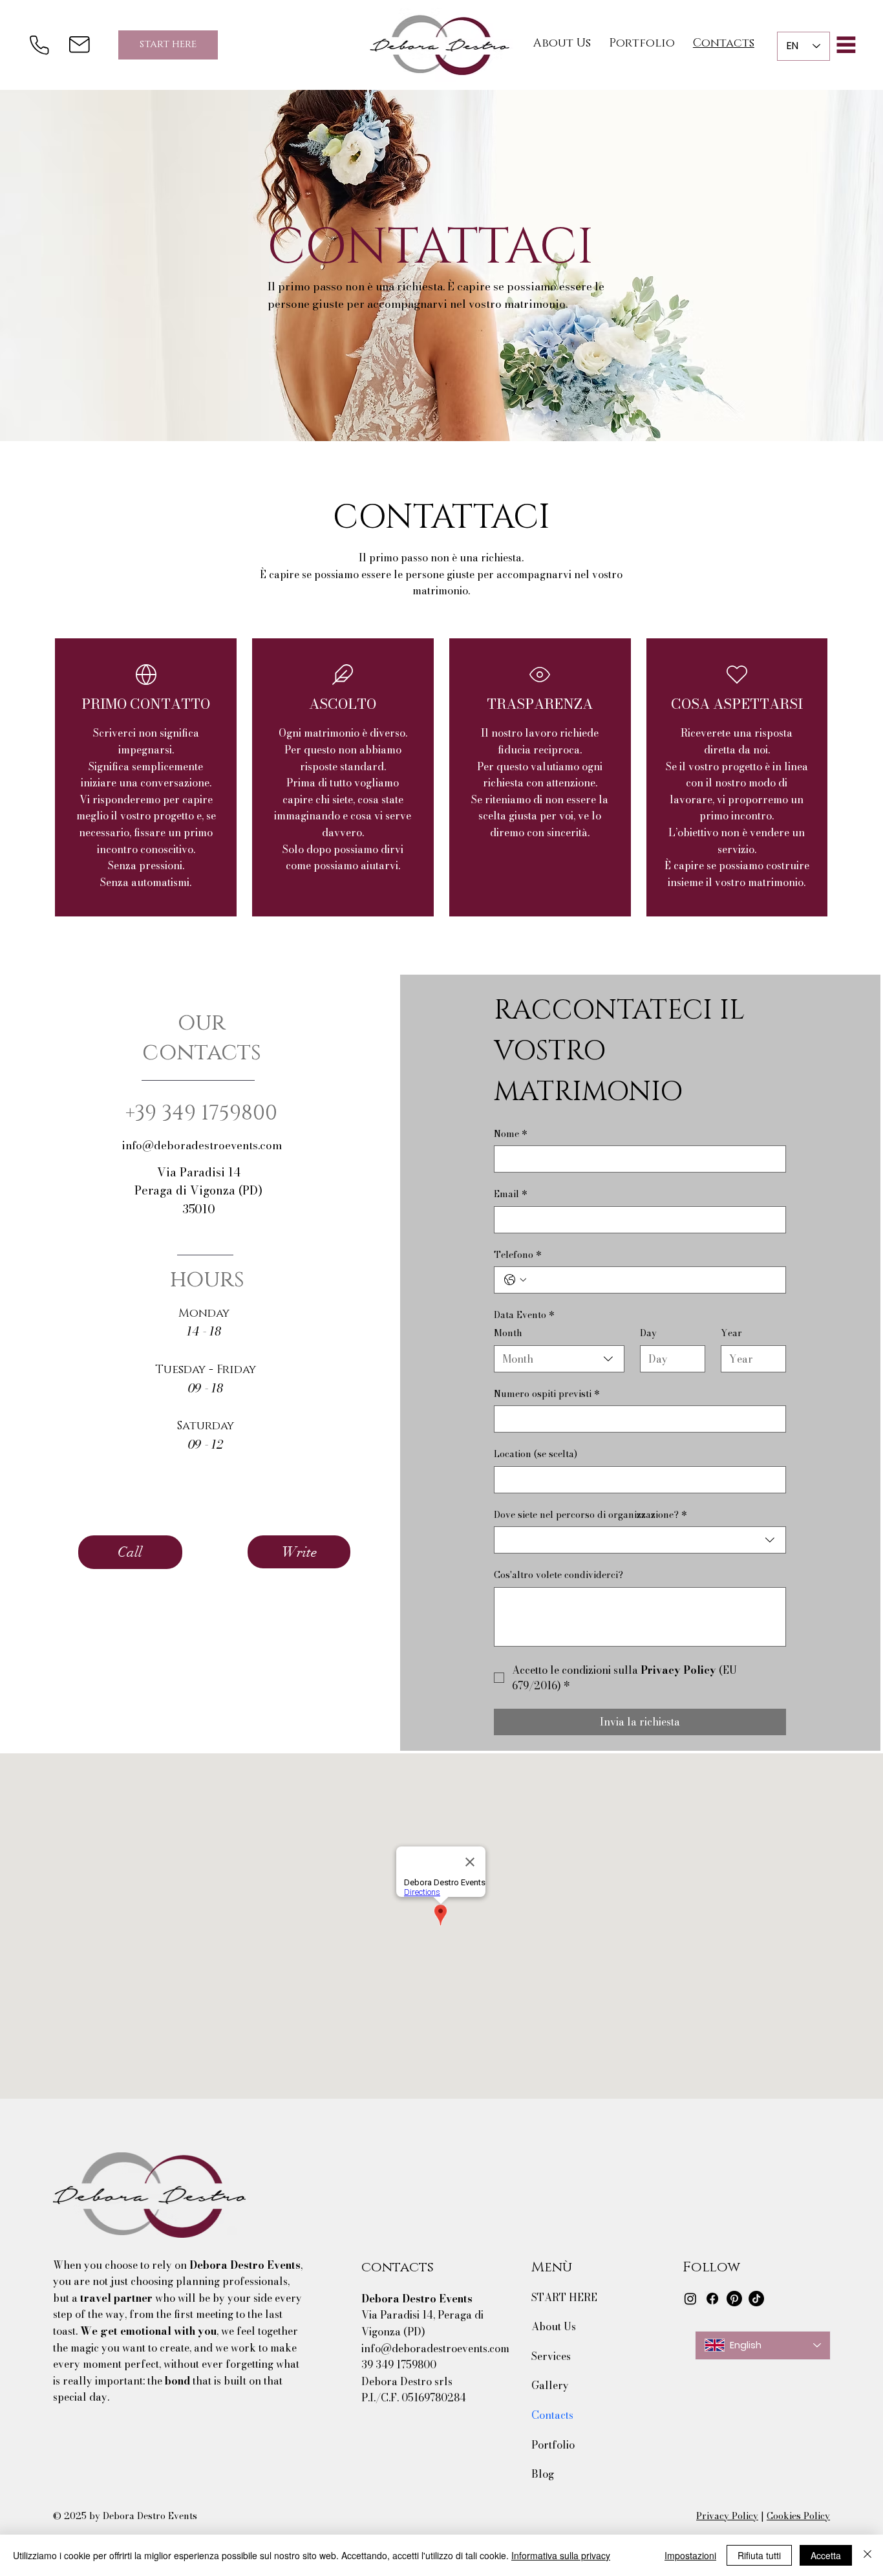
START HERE (564, 2297)
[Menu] (846, 45)
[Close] (867, 2555)
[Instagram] (690, 2299)
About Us (554, 2326)
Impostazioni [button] (690, 2555)
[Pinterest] (734, 2299)
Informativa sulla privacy (561, 2555)
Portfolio (553, 2445)
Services (551, 2356)
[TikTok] (756, 2299)
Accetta (826, 2555)
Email (511, 1195)
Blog (543, 2474)
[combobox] (559, 1359)
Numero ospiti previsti (547, 1394)
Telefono (518, 1255)
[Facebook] (712, 2299)
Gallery (550, 2385)
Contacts (552, 2415)
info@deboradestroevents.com (202, 1145)
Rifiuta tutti (759, 2555)
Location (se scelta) (536, 1455)
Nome (511, 1134)
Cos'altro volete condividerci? (559, 1575)
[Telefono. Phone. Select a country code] (515, 1280)
